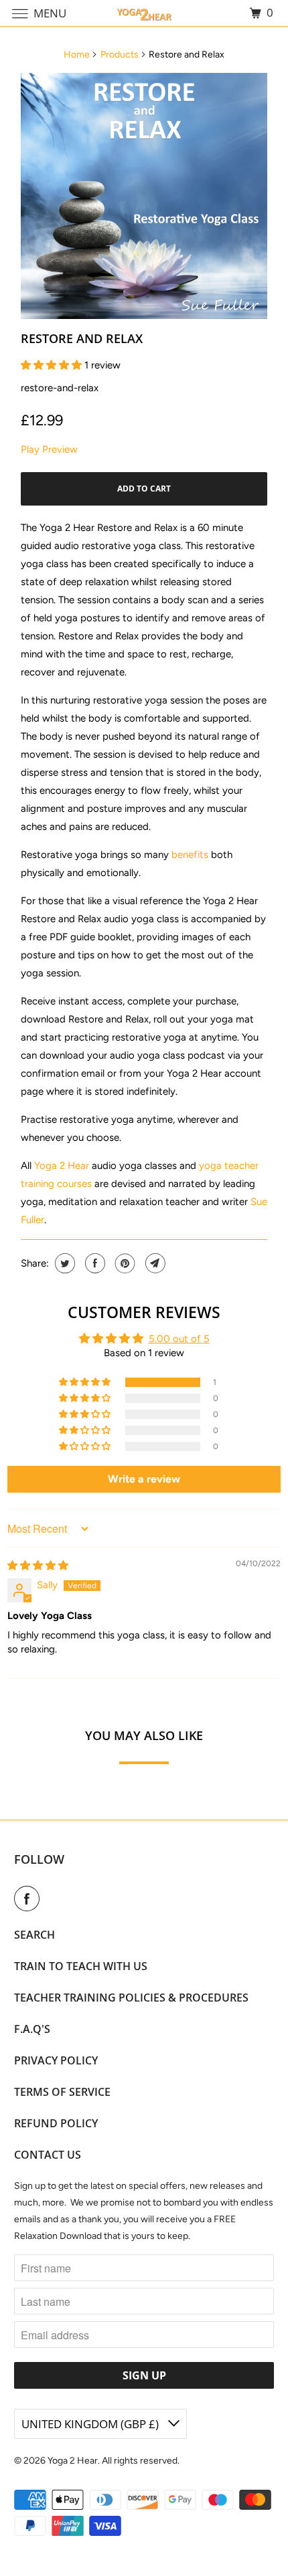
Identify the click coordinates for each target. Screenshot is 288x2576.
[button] (53, 365)
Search (34, 1935)
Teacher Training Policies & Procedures (131, 1998)
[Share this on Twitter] (63, 1263)
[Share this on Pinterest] (124, 1263)
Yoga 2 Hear (62, 1166)
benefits (190, 855)
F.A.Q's (32, 2029)
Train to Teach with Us (81, 1966)
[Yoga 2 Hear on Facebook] (29, 1899)
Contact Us (48, 2155)
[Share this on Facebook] (93, 1263)
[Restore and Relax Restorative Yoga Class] (144, 196)
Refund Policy (56, 2123)
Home (77, 55)
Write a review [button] (144, 1479)
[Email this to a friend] (154, 1263)
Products (120, 55)
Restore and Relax (82, 338)
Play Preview (49, 449)
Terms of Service (62, 2092)
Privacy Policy (56, 2060)
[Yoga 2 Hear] (144, 13)
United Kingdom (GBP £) (91, 2424)
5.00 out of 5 (179, 1339)
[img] (38, 1566)
